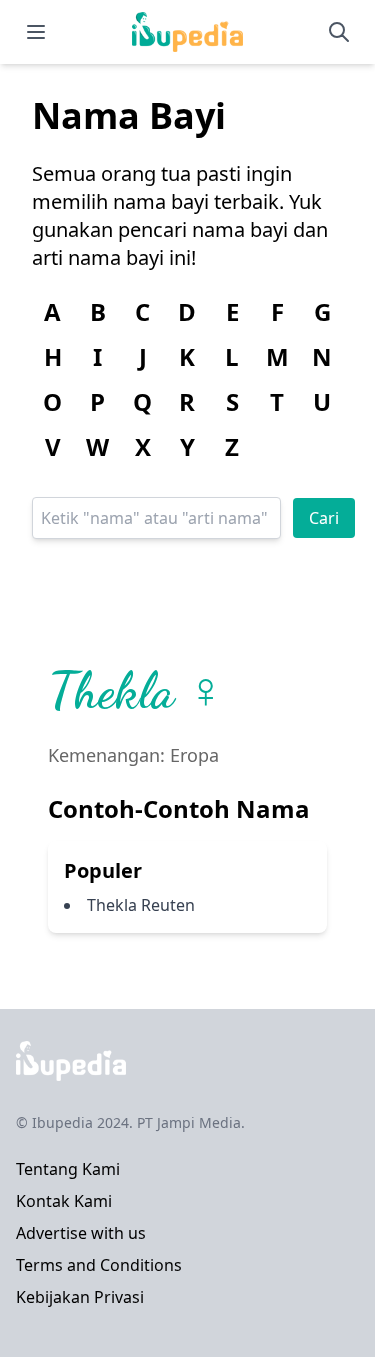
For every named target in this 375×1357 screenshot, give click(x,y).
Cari (324, 518)
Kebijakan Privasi (80, 1297)
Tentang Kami (68, 1169)
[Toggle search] (339, 32)
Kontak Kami (64, 1201)
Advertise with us (81, 1233)
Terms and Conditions (99, 1265)
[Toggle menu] (36, 32)
